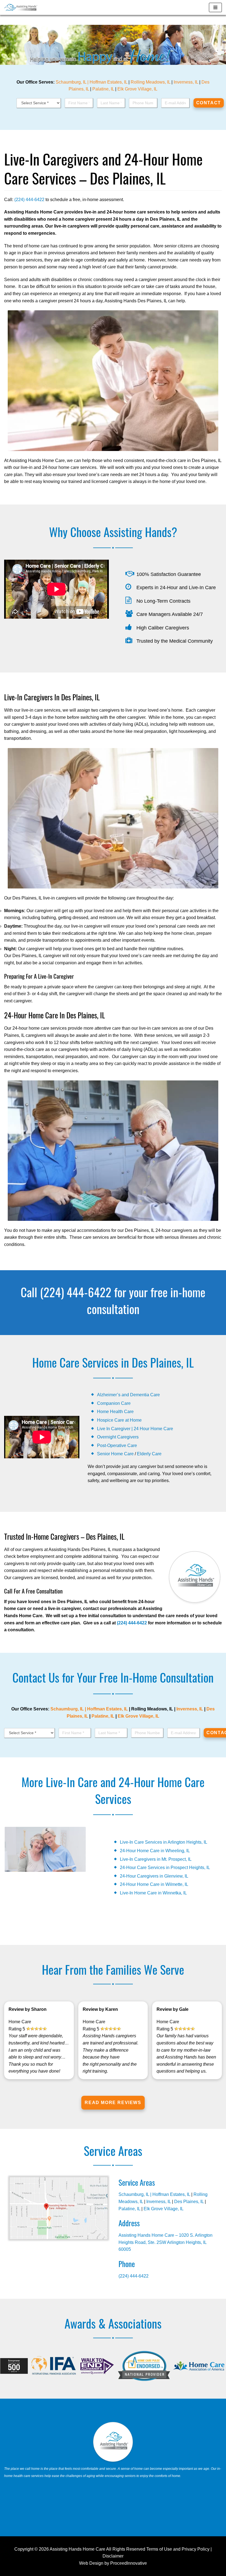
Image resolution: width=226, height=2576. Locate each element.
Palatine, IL (103, 89)
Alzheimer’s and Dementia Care (128, 1395)
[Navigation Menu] (215, 7)
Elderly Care (149, 1454)
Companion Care (114, 1403)
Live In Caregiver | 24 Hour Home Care (135, 1429)
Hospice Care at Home (119, 1420)
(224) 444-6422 (29, 200)
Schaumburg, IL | (73, 82)
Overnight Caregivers (118, 1437)
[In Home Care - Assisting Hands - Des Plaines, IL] (21, 7)
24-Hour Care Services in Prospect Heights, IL (165, 1868)
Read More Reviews (113, 2103)
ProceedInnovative (129, 2563)
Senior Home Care (115, 1454)
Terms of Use (159, 2549)
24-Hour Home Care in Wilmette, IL (154, 1884)
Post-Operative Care (117, 1446)
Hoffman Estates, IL (108, 82)
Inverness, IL (186, 82)
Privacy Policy (196, 2549)
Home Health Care (115, 1412)
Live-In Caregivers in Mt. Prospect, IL (156, 1859)
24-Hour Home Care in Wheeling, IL (155, 1851)
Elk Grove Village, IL (137, 89)
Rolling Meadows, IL (150, 82)
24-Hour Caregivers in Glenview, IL (154, 1876)
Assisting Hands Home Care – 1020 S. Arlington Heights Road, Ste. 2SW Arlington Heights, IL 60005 (166, 2242)
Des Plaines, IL (189, 2202)
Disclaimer (113, 2556)
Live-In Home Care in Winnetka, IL (153, 1893)
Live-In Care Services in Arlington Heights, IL (164, 1842)
